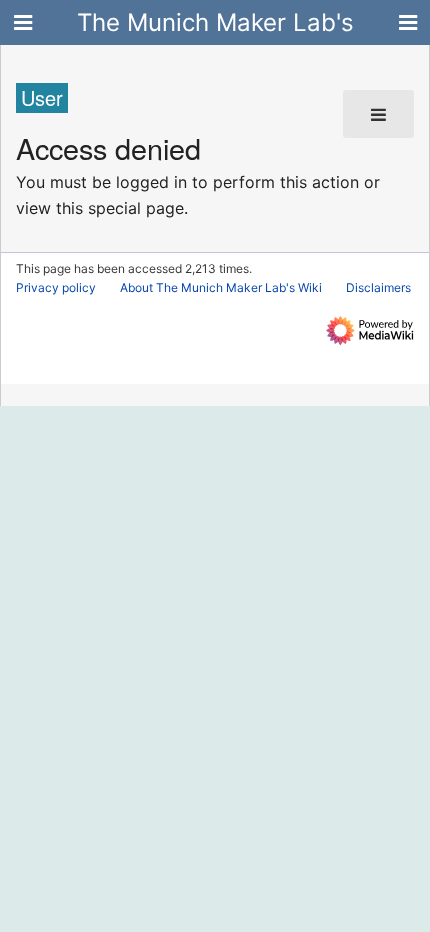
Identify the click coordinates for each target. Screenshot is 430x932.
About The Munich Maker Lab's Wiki (221, 287)
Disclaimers (378, 287)
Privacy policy (56, 287)
